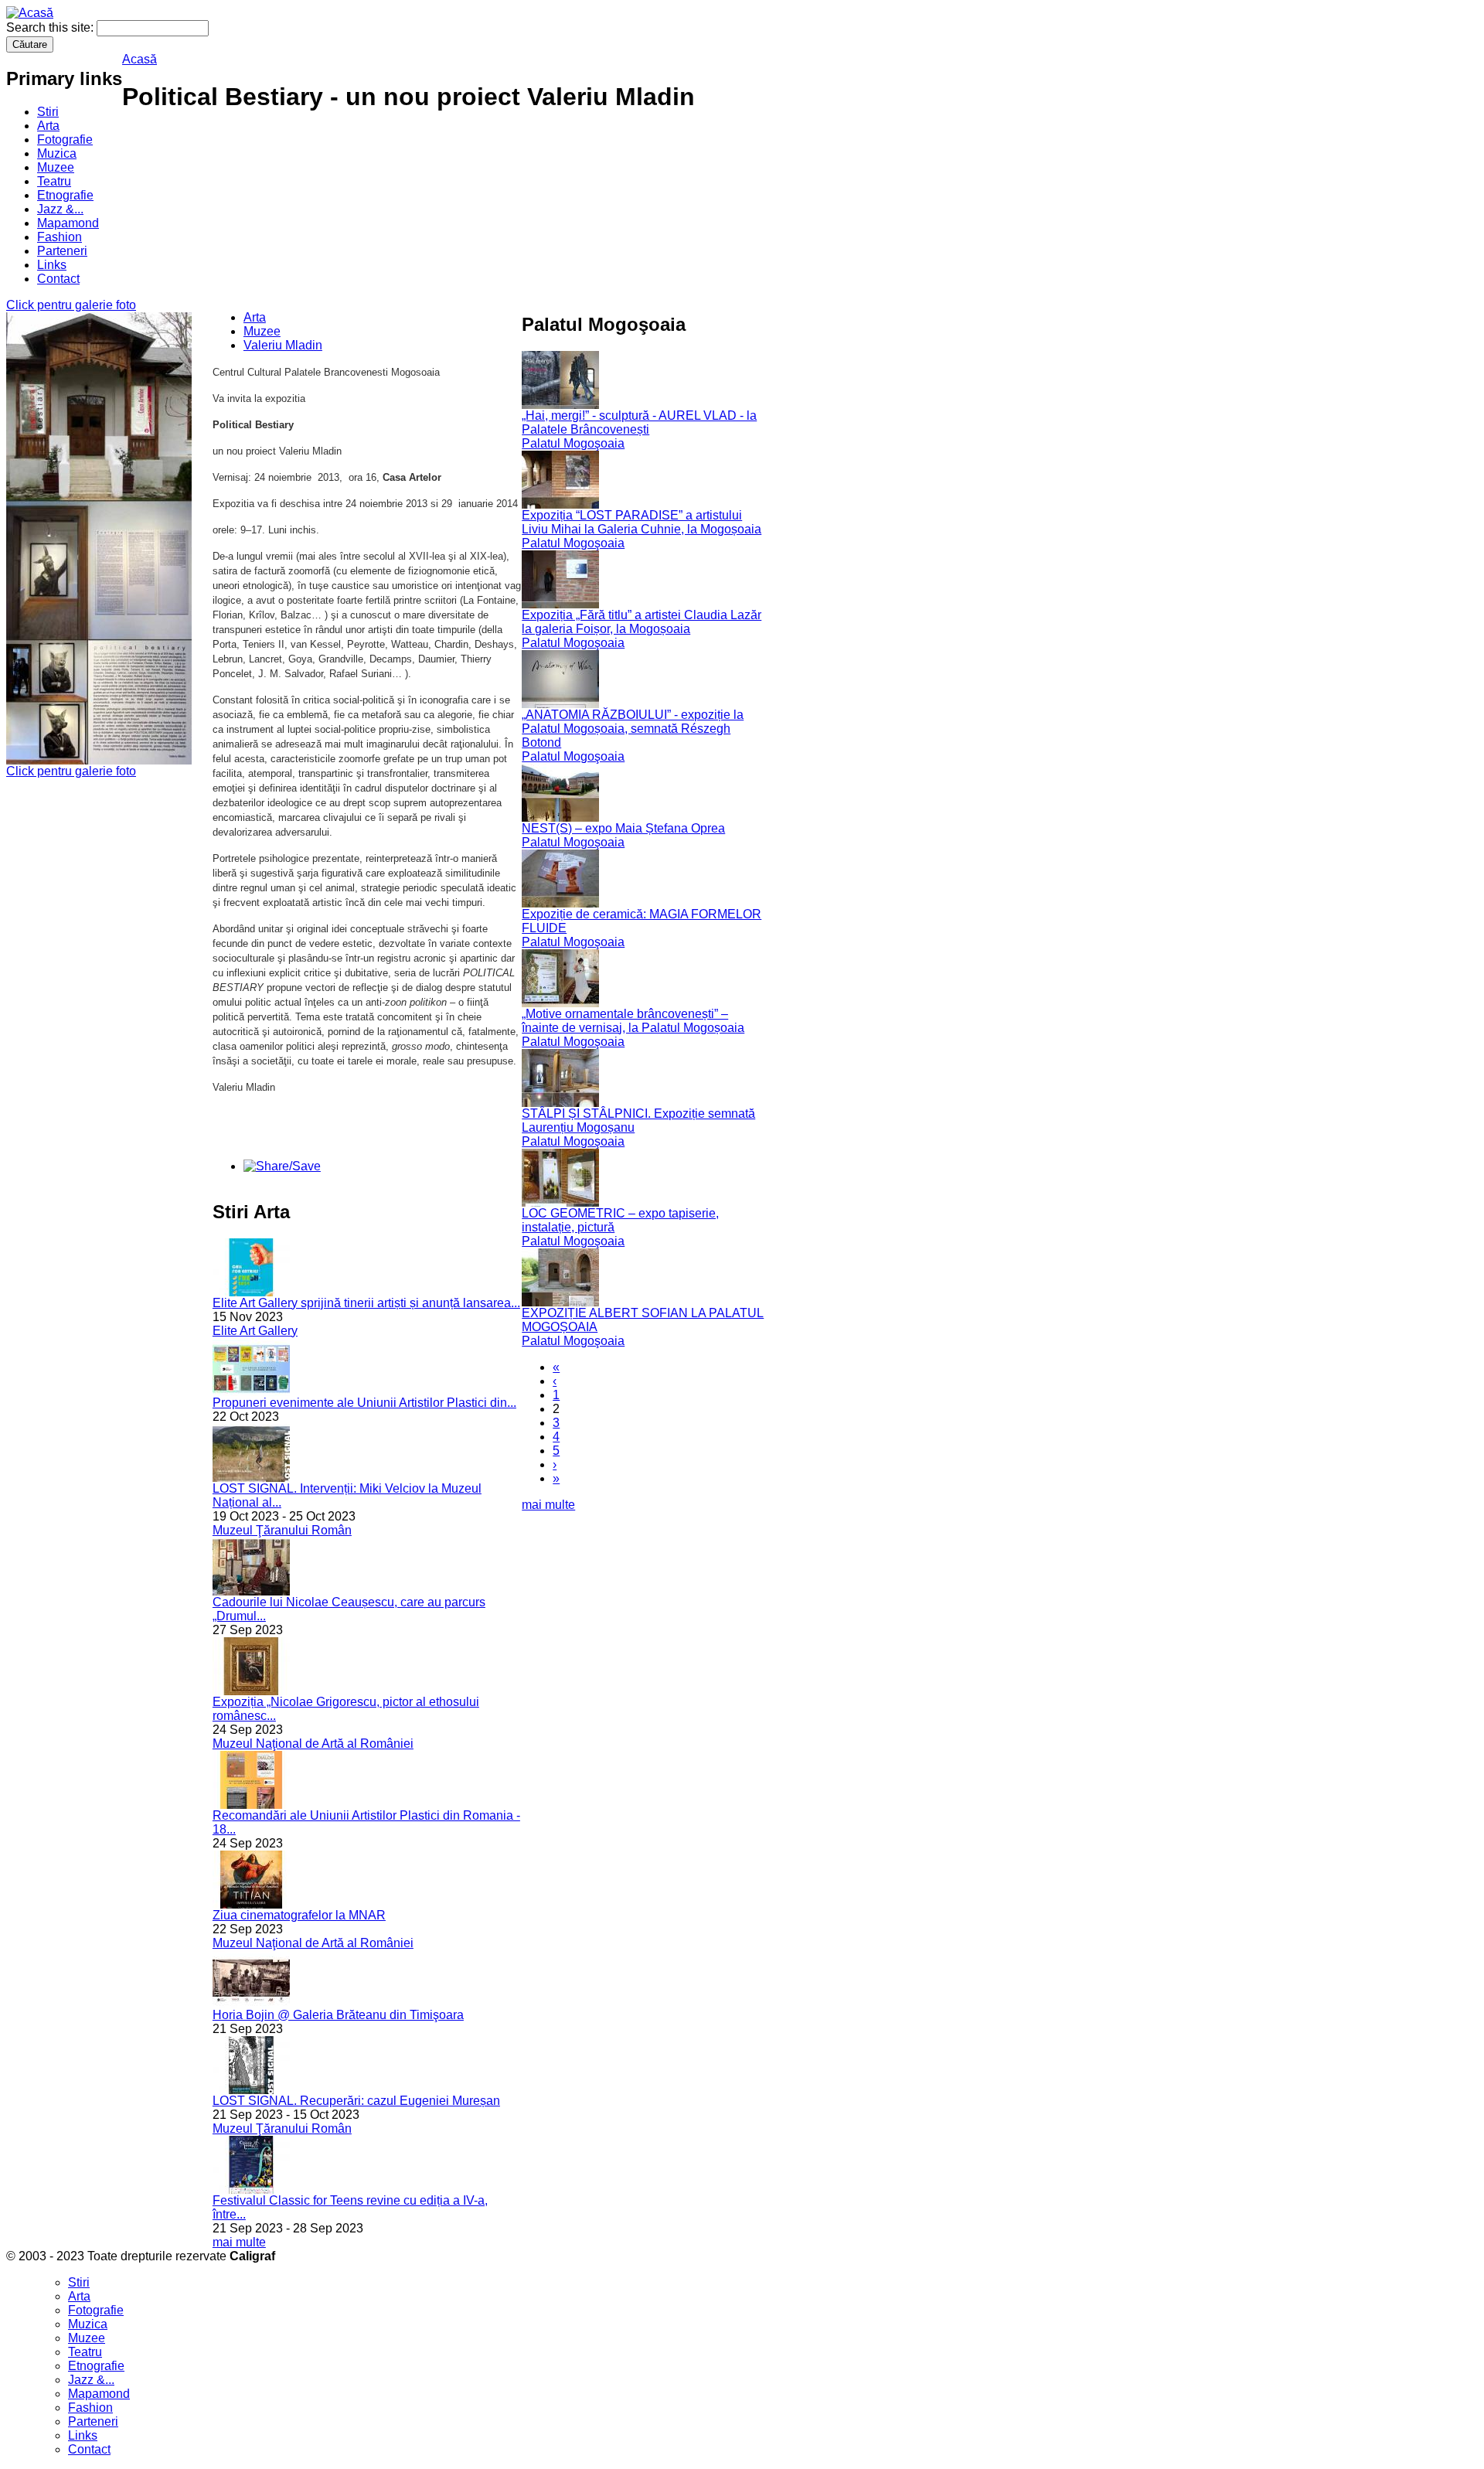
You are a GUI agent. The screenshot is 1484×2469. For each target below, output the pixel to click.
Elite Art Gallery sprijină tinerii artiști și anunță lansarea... (366, 1303)
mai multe (239, 2242)
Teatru (54, 181)
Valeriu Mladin (283, 345)
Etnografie (65, 195)
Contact (58, 279)
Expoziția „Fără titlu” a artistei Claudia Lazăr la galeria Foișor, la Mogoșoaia (642, 622)
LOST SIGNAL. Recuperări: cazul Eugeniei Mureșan (356, 2101)
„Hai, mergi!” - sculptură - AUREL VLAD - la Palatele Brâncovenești (639, 422)
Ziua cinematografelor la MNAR (299, 1915)
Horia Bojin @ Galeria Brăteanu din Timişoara (338, 2015)
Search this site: (51, 27)
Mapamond (68, 223)
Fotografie (65, 140)
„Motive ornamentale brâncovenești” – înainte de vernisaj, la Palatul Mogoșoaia (633, 1021)
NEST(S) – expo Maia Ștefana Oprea (623, 828)
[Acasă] (30, 13)
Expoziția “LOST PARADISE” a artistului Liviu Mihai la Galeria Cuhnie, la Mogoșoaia (642, 522)
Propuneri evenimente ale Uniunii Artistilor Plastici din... (364, 1403)
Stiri (48, 112)
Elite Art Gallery (255, 1331)
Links (52, 265)
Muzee (56, 167)
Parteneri (62, 251)
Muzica (57, 153)
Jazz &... (60, 209)
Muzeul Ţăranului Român (282, 1530)
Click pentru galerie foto (71, 305)
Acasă (140, 59)
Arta (48, 126)
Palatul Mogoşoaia (573, 443)
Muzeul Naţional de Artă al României (313, 1744)
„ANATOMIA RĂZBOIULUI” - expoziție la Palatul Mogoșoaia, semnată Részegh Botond (633, 729)
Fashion (60, 237)
